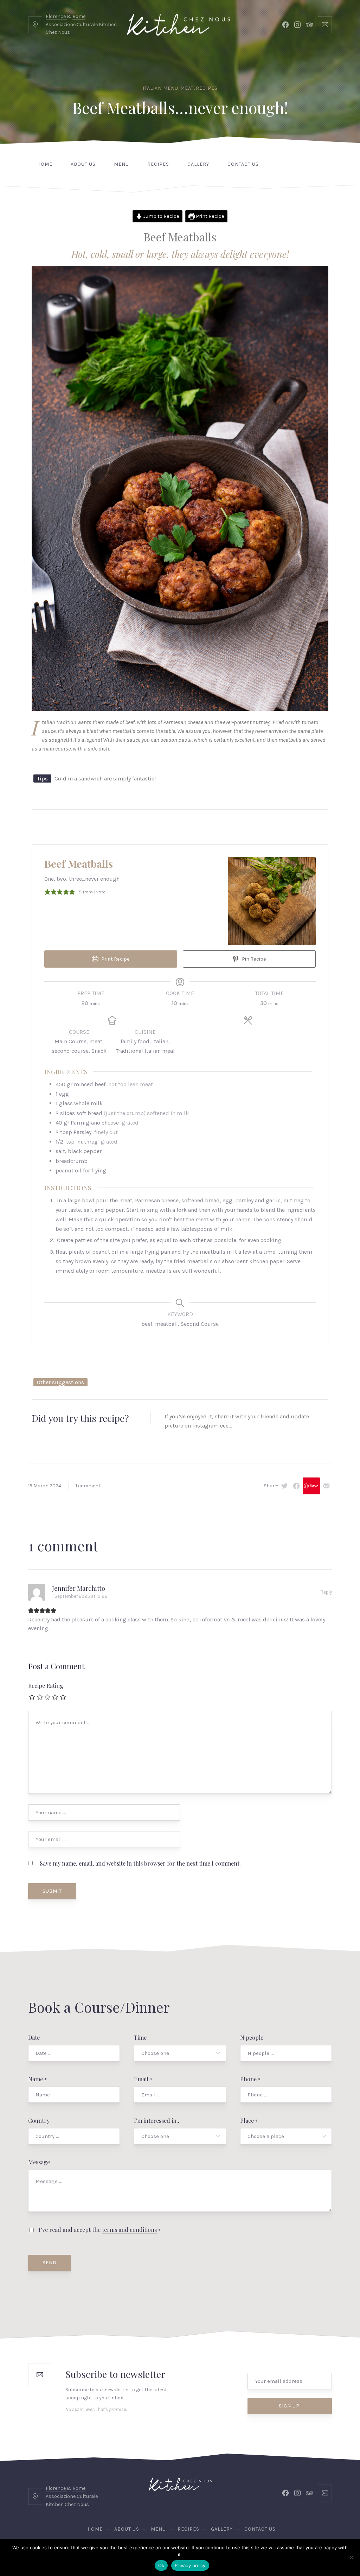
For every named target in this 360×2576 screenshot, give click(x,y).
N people (252, 2037)
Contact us (243, 164)
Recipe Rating (46, 1686)
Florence (56, 16)
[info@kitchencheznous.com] (325, 25)
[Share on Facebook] (296, 1486)
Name (37, 2079)
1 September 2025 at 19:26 (80, 1596)
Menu (121, 164)
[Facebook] (285, 25)
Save (314, 1486)
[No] (351, 2557)
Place (249, 2121)
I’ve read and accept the (99, 2230)
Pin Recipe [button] (253, 959)
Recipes (207, 88)
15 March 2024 (45, 1486)
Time (140, 2037)
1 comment (88, 1486)
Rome (79, 16)
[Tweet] (284, 1486)
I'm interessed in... (157, 2121)
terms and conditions (129, 2230)
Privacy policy (190, 2565)
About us (83, 164)
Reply (326, 1592)
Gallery (198, 164)
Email (143, 2079)
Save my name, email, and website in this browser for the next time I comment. (140, 1863)
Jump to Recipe (161, 216)
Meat (187, 88)
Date (34, 2037)
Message (39, 2162)
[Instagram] (297, 25)
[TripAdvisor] (309, 25)
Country (39, 2121)
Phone (250, 2079)
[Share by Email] (326, 1486)
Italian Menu (160, 88)
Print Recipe (210, 216)
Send (50, 2263)
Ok (161, 2565)
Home (45, 164)
